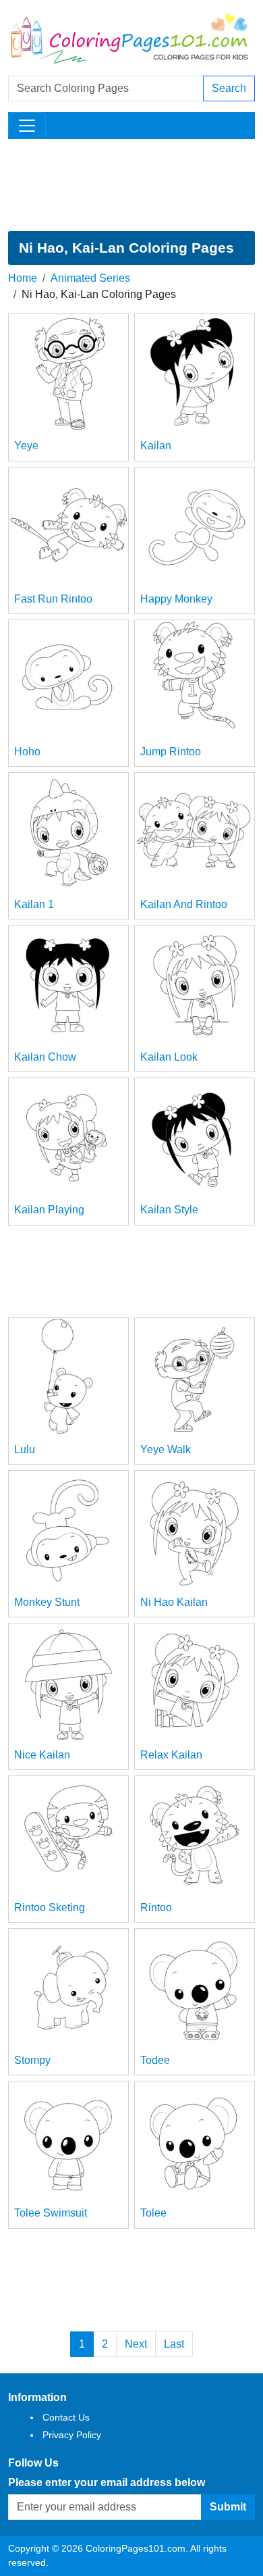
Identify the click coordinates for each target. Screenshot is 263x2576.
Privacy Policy (72, 2435)
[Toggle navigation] (27, 126)
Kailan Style (169, 1210)
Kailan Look (169, 1057)
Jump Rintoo (171, 752)
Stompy (32, 2060)
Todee (155, 2060)
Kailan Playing (49, 1210)
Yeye (26, 446)
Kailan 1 (34, 904)
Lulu (25, 1449)
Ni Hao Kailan (174, 1602)
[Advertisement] (131, 185)
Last (174, 2344)
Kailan (156, 446)
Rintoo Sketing (50, 1908)
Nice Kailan (42, 1755)
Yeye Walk (166, 1449)
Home (23, 278)
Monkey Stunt (47, 1602)
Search (229, 88)
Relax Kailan (171, 1755)
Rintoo (156, 1908)
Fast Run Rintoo (53, 599)
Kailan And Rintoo (184, 904)
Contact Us (66, 2417)
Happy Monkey (176, 599)
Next (136, 2344)
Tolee (153, 2213)
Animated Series (90, 278)
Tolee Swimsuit (51, 2213)
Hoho (27, 752)
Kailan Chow (45, 1057)
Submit (228, 2507)
